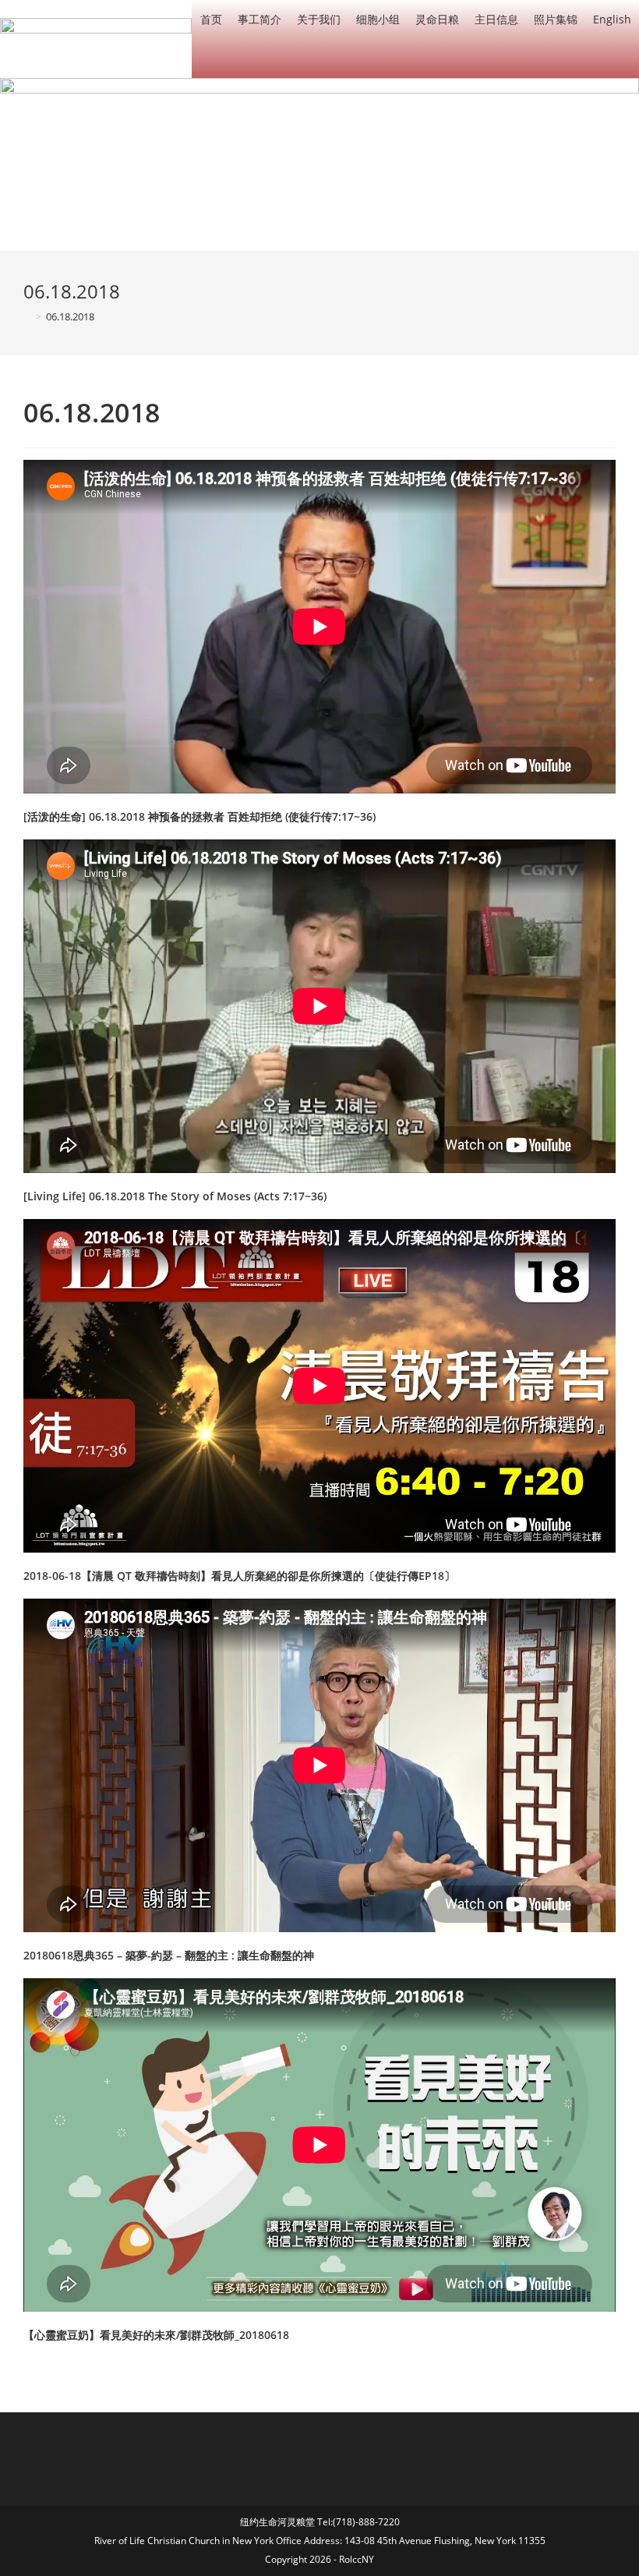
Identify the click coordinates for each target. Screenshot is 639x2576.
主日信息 (496, 19)
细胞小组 (378, 19)
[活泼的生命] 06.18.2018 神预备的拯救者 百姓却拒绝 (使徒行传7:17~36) (199, 816)
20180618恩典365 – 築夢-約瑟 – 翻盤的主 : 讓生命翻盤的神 (169, 1955)
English (612, 19)
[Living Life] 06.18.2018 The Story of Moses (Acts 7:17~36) (175, 1196)
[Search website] (627, 58)
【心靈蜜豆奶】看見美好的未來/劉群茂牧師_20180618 (156, 2335)
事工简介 (259, 19)
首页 (211, 19)
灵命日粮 (437, 19)
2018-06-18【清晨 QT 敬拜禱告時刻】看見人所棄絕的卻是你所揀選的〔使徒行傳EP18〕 (239, 1576)
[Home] (27, 316)
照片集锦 (556, 19)
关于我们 (319, 19)
